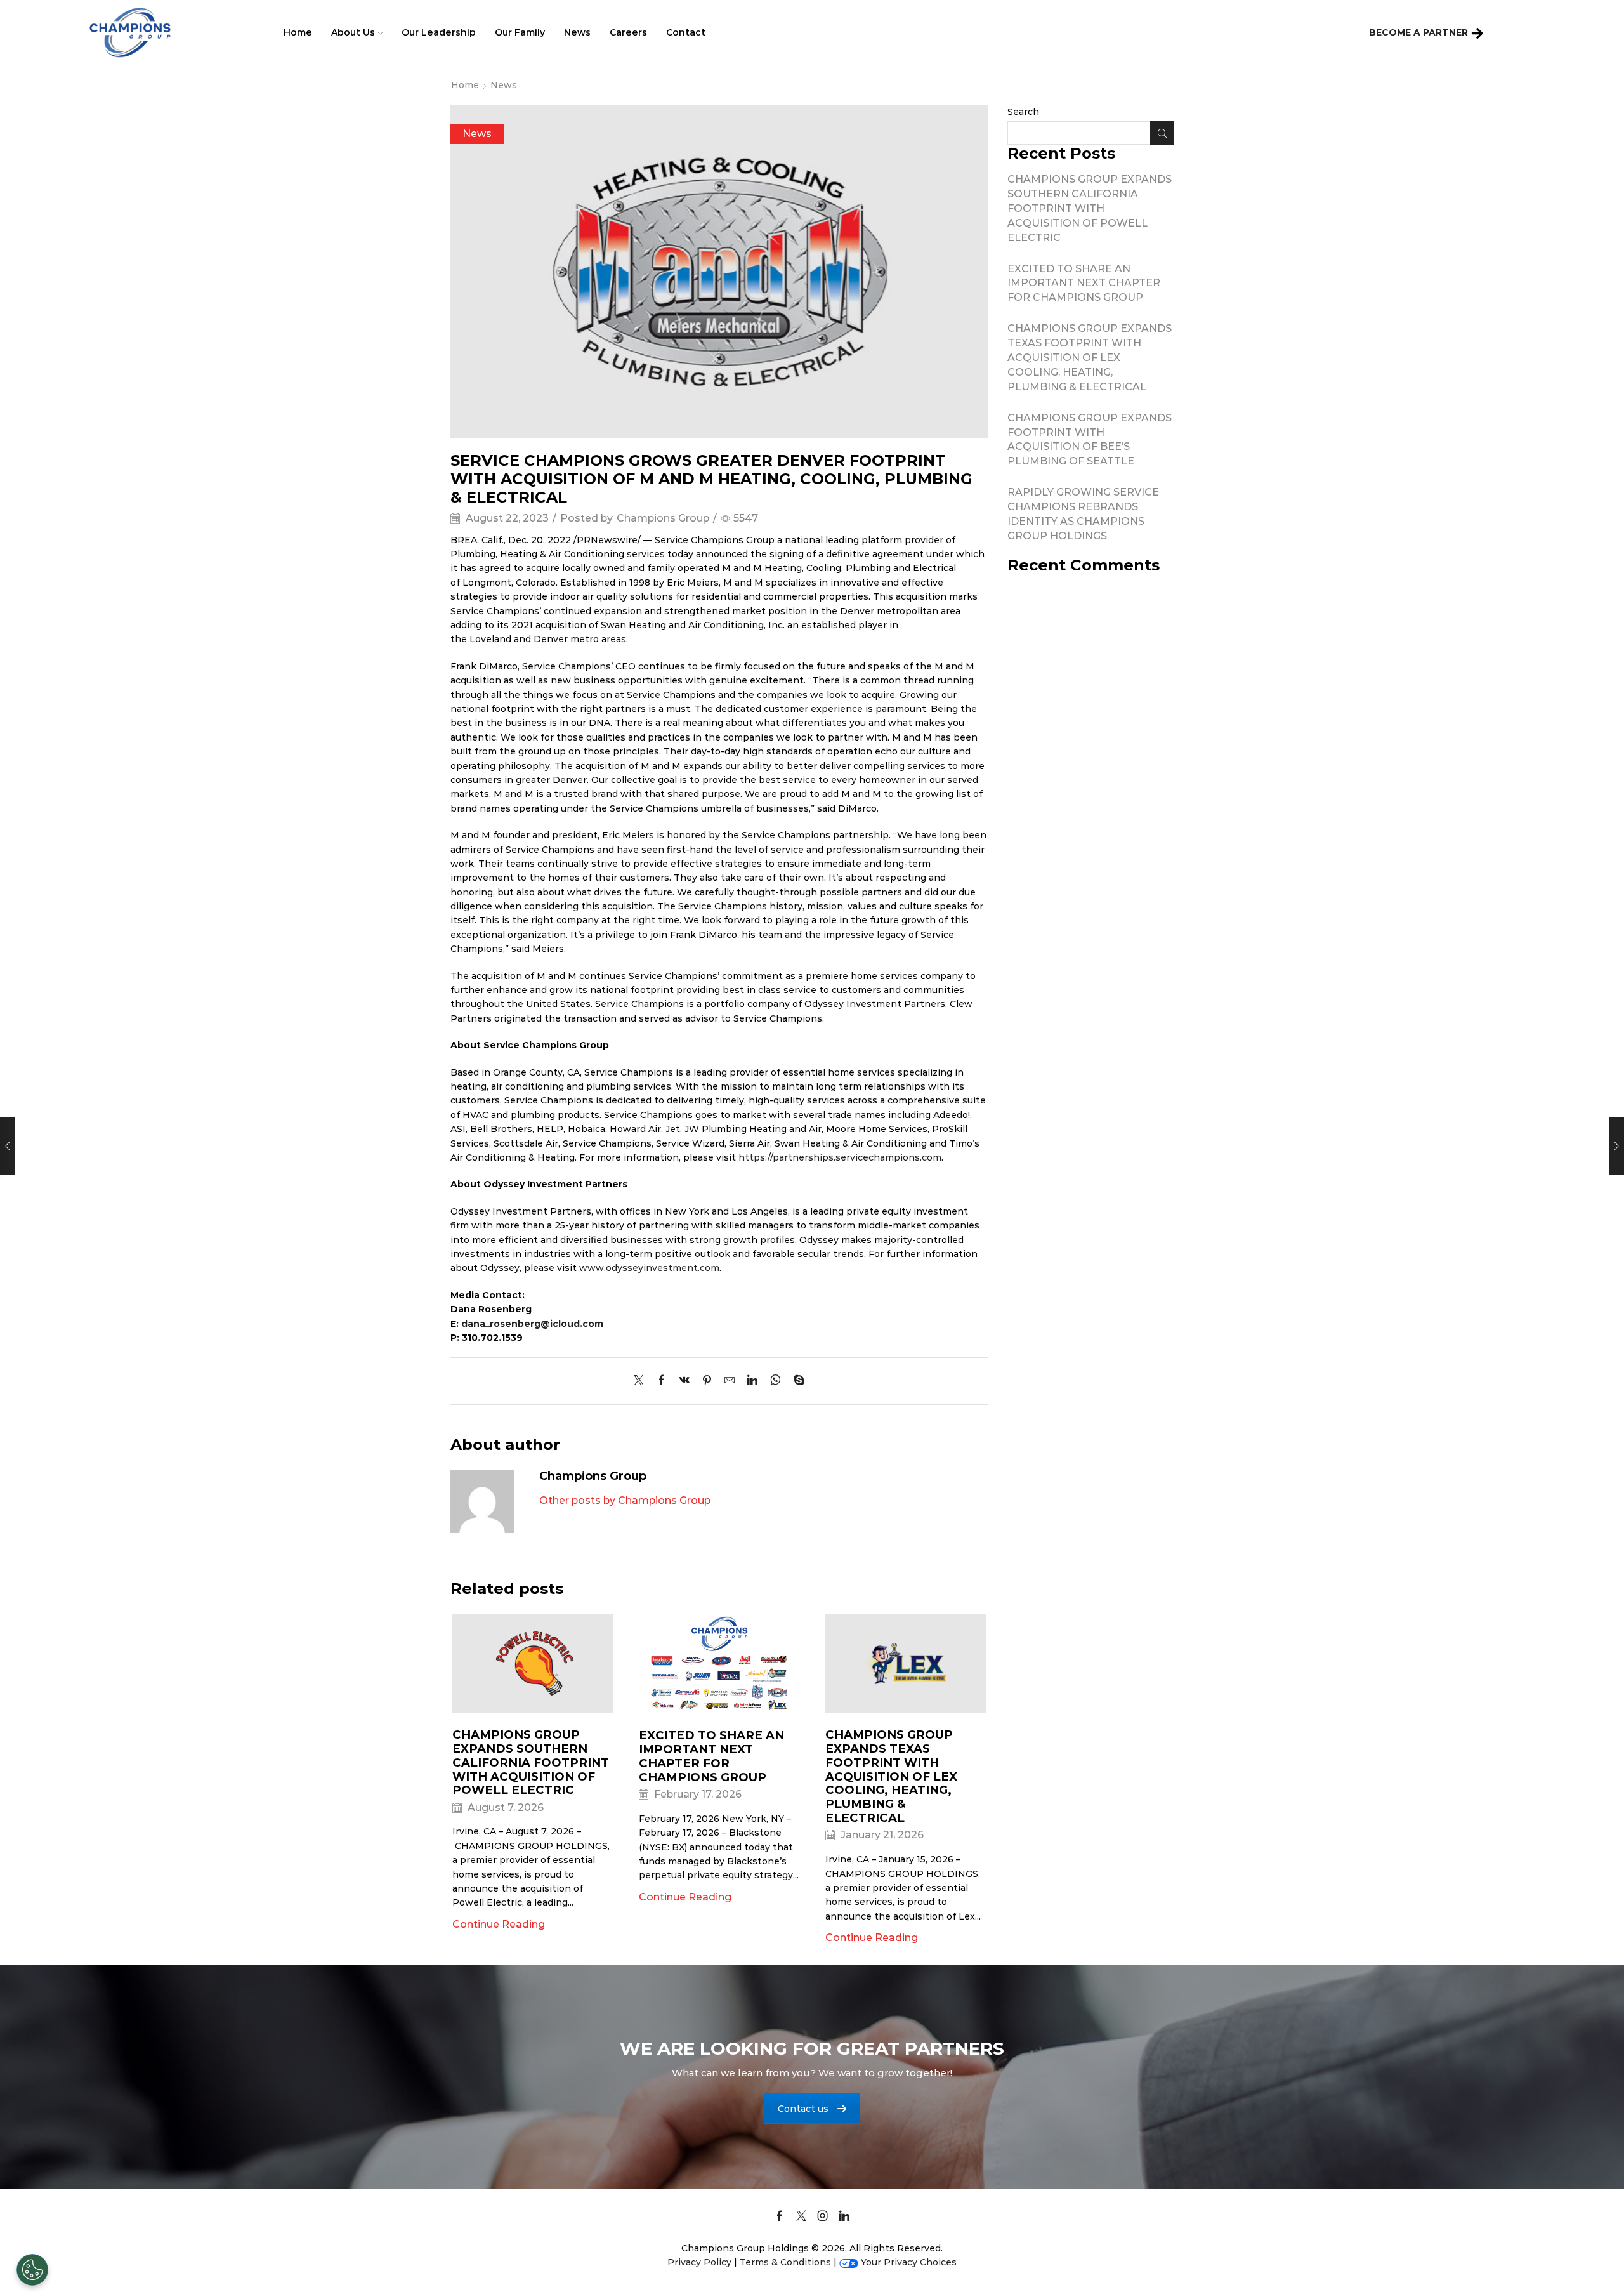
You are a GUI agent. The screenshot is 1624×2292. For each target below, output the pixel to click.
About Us (353, 32)
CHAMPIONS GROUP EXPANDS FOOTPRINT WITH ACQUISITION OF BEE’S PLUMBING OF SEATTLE (1090, 439)
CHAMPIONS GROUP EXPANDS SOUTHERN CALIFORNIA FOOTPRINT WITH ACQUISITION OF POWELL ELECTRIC (531, 1762)
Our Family (520, 32)
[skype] (796, 1381)
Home (298, 32)
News (577, 32)
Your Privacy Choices (909, 2262)
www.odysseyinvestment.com (649, 1268)
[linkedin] (752, 1381)
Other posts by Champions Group (625, 1500)
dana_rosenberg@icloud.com (532, 1324)
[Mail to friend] (730, 1381)
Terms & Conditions (785, 2262)
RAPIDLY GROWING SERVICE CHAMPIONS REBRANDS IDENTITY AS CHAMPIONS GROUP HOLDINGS (1083, 514)
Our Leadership (439, 32)
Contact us (803, 2109)
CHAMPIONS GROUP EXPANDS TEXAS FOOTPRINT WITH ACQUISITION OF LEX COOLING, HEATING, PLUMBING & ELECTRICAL (891, 1776)
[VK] (684, 1381)
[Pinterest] (707, 1381)
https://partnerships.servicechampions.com (840, 1157)
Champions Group (663, 518)
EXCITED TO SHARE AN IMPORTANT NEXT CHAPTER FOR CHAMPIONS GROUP (711, 1756)
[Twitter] (642, 1381)
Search (1023, 112)
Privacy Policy (699, 2262)
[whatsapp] (776, 1381)
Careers (628, 32)
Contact (686, 32)
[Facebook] (662, 1381)
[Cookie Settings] (32, 2270)
